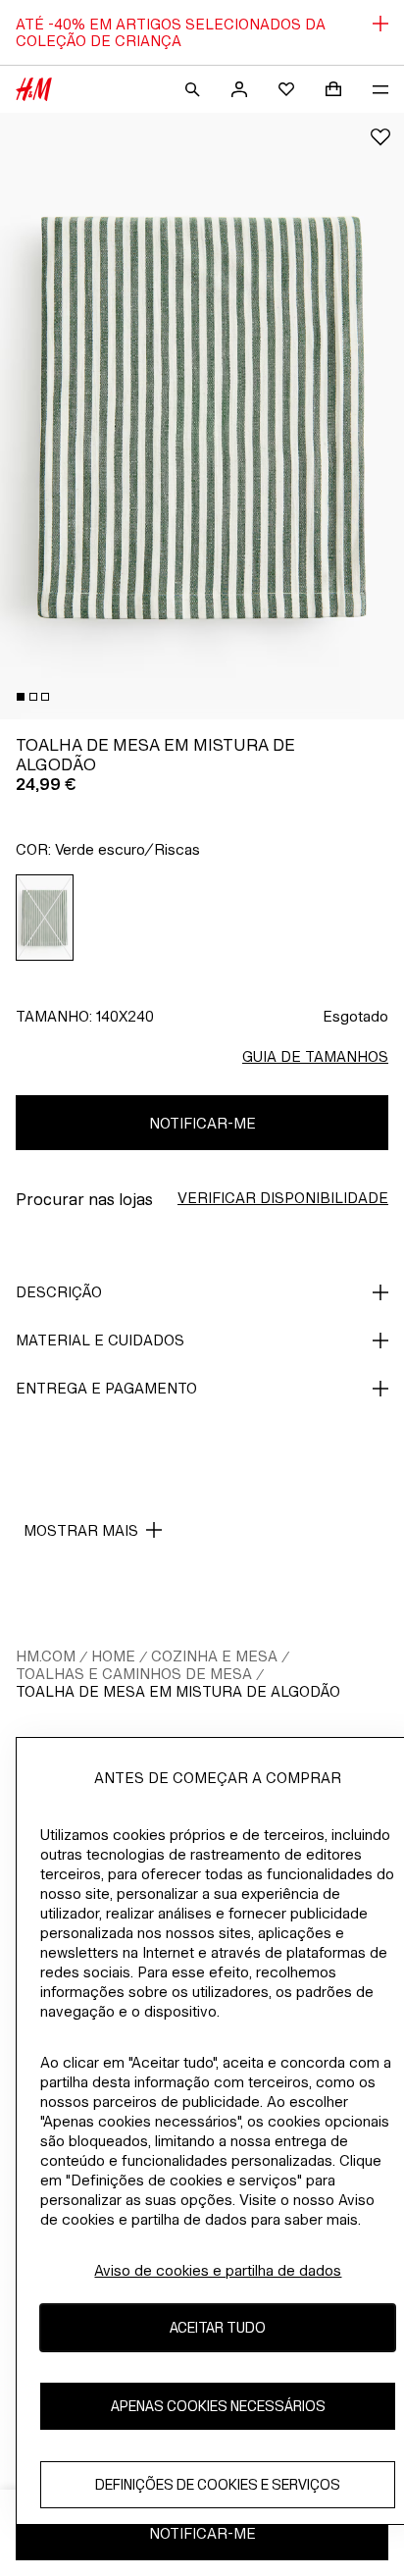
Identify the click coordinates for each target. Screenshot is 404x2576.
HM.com (46, 1656)
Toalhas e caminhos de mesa (134, 1674)
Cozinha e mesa (214, 1656)
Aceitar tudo (218, 2327)
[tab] (21, 697)
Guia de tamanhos (315, 1056)
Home (113, 1656)
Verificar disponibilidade (283, 1198)
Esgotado (355, 1016)
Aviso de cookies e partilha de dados (218, 2270)
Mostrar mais (81, 1530)
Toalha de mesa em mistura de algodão (178, 1691)
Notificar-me (202, 1123)
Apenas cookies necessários (218, 2406)
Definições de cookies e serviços (218, 2484)
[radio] (45, 918)
